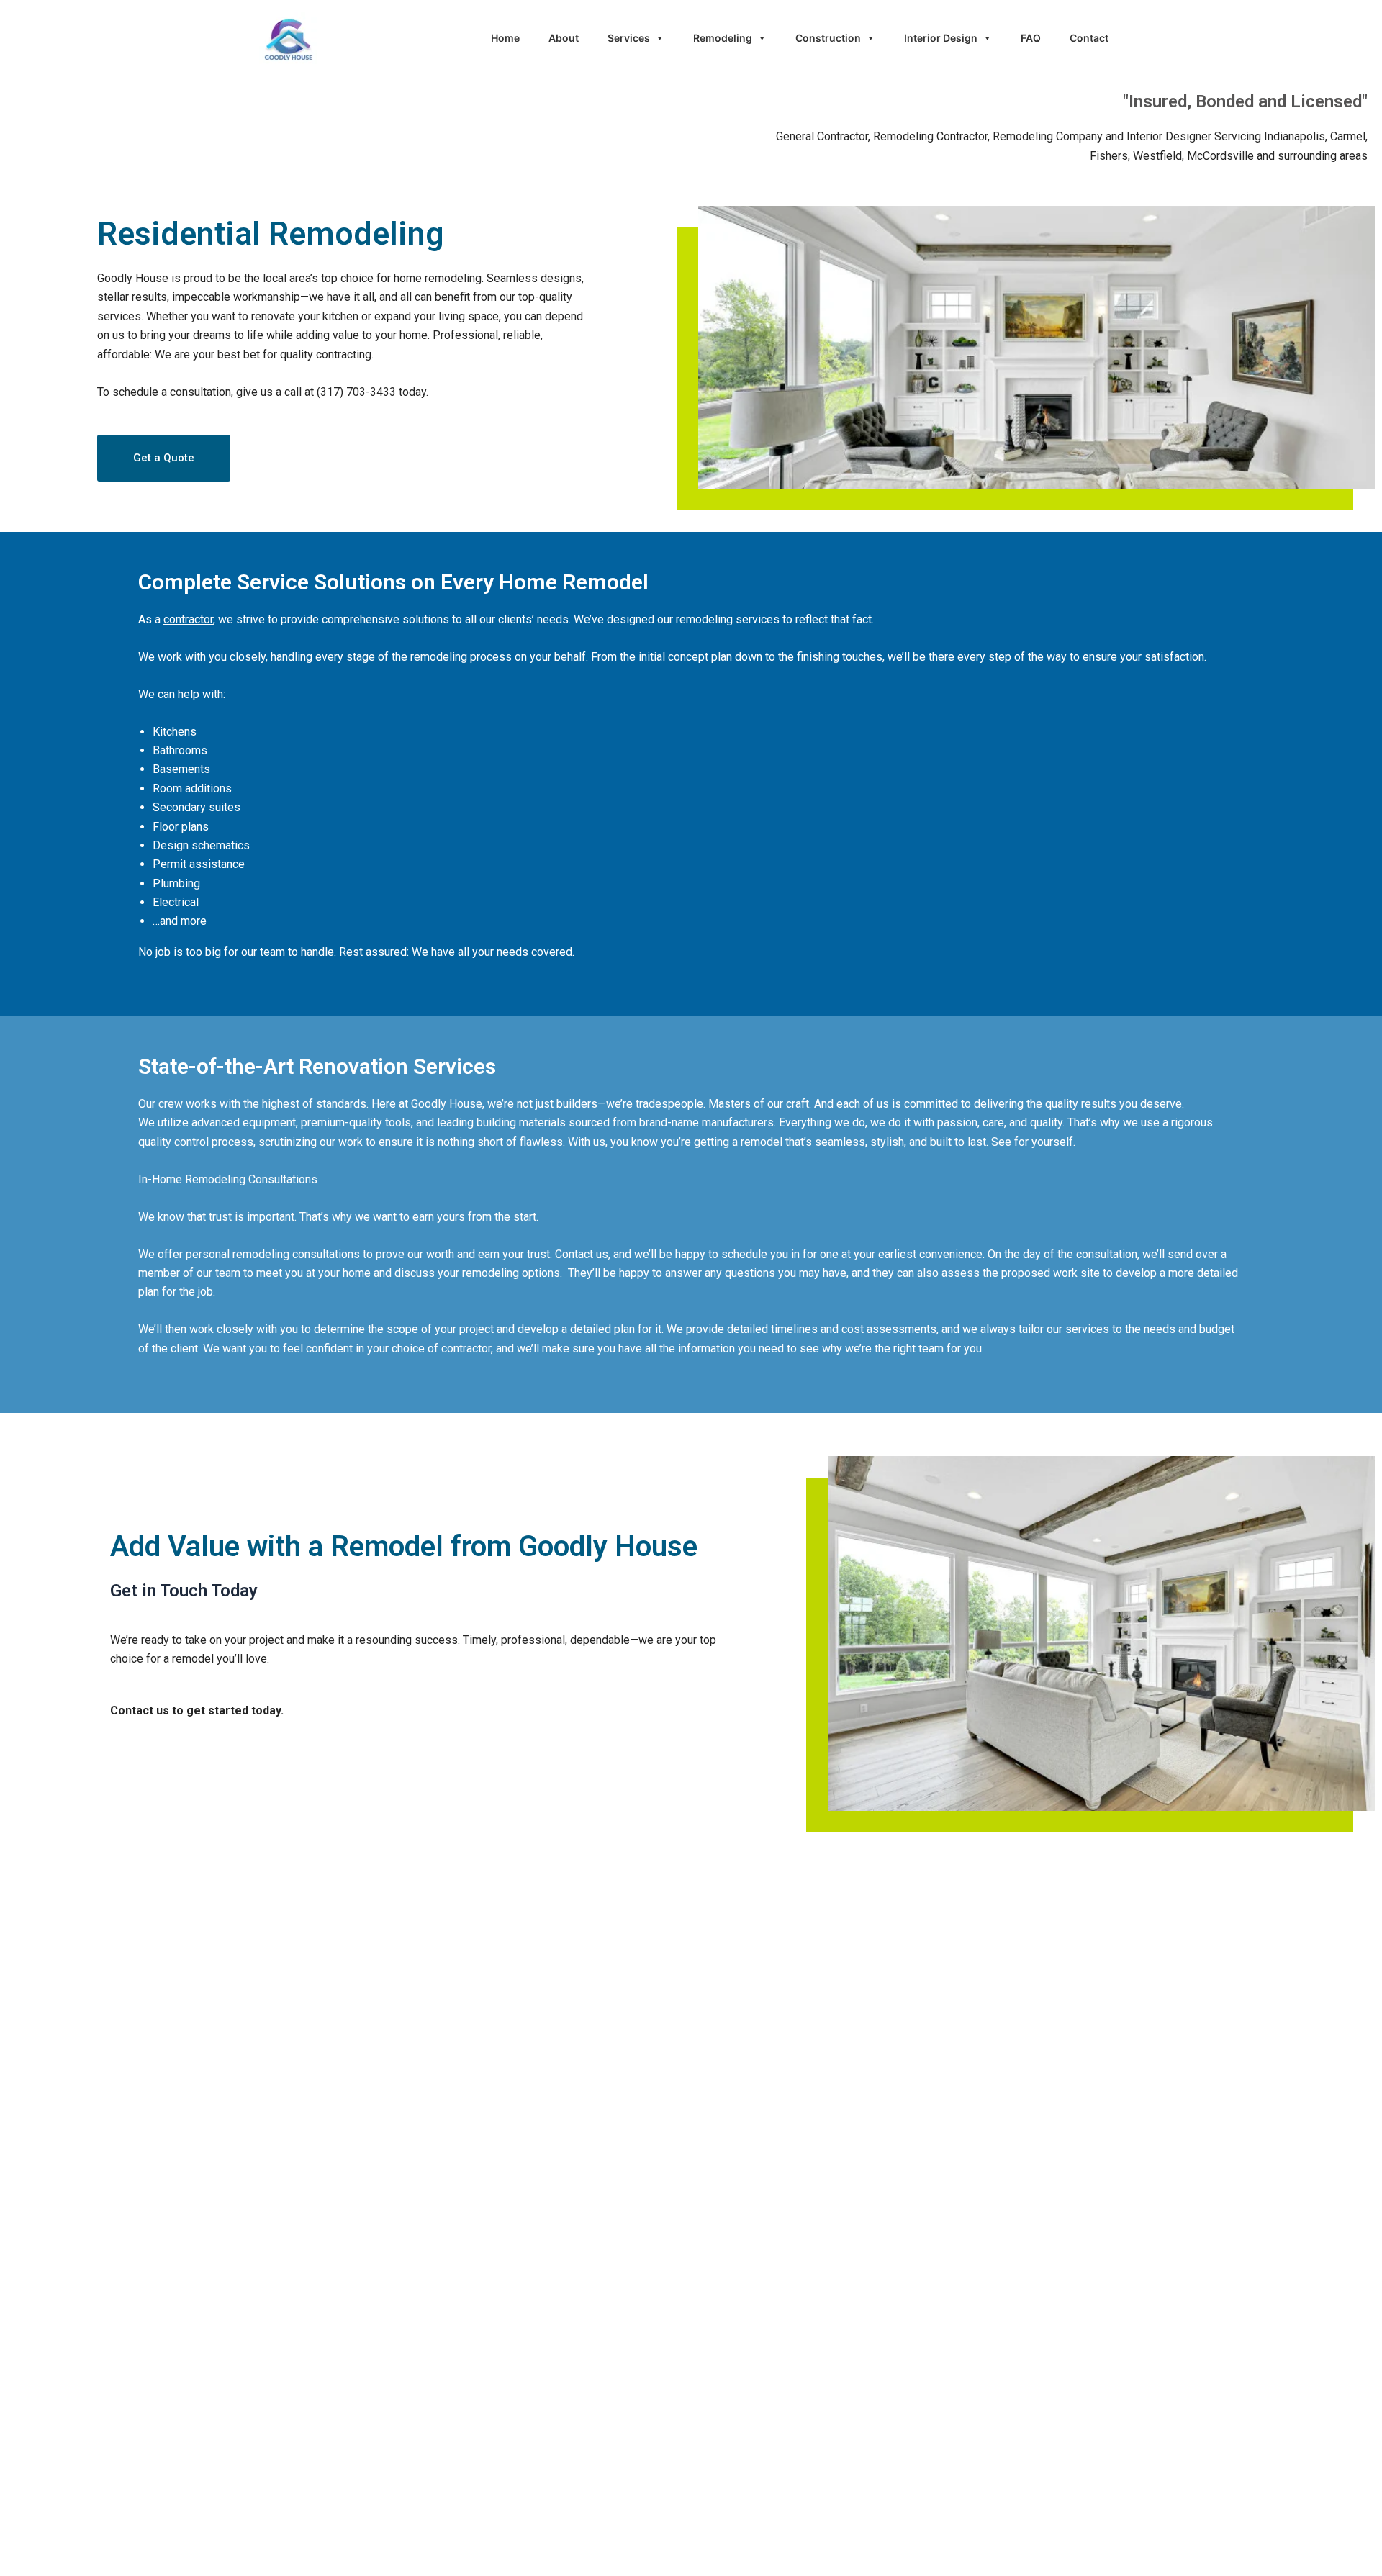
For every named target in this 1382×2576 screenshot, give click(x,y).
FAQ (1031, 38)
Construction (828, 38)
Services (629, 38)
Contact (1089, 38)
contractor (188, 619)
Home (505, 38)
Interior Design (941, 38)
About (564, 38)
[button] (164, 458)
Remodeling (723, 38)
